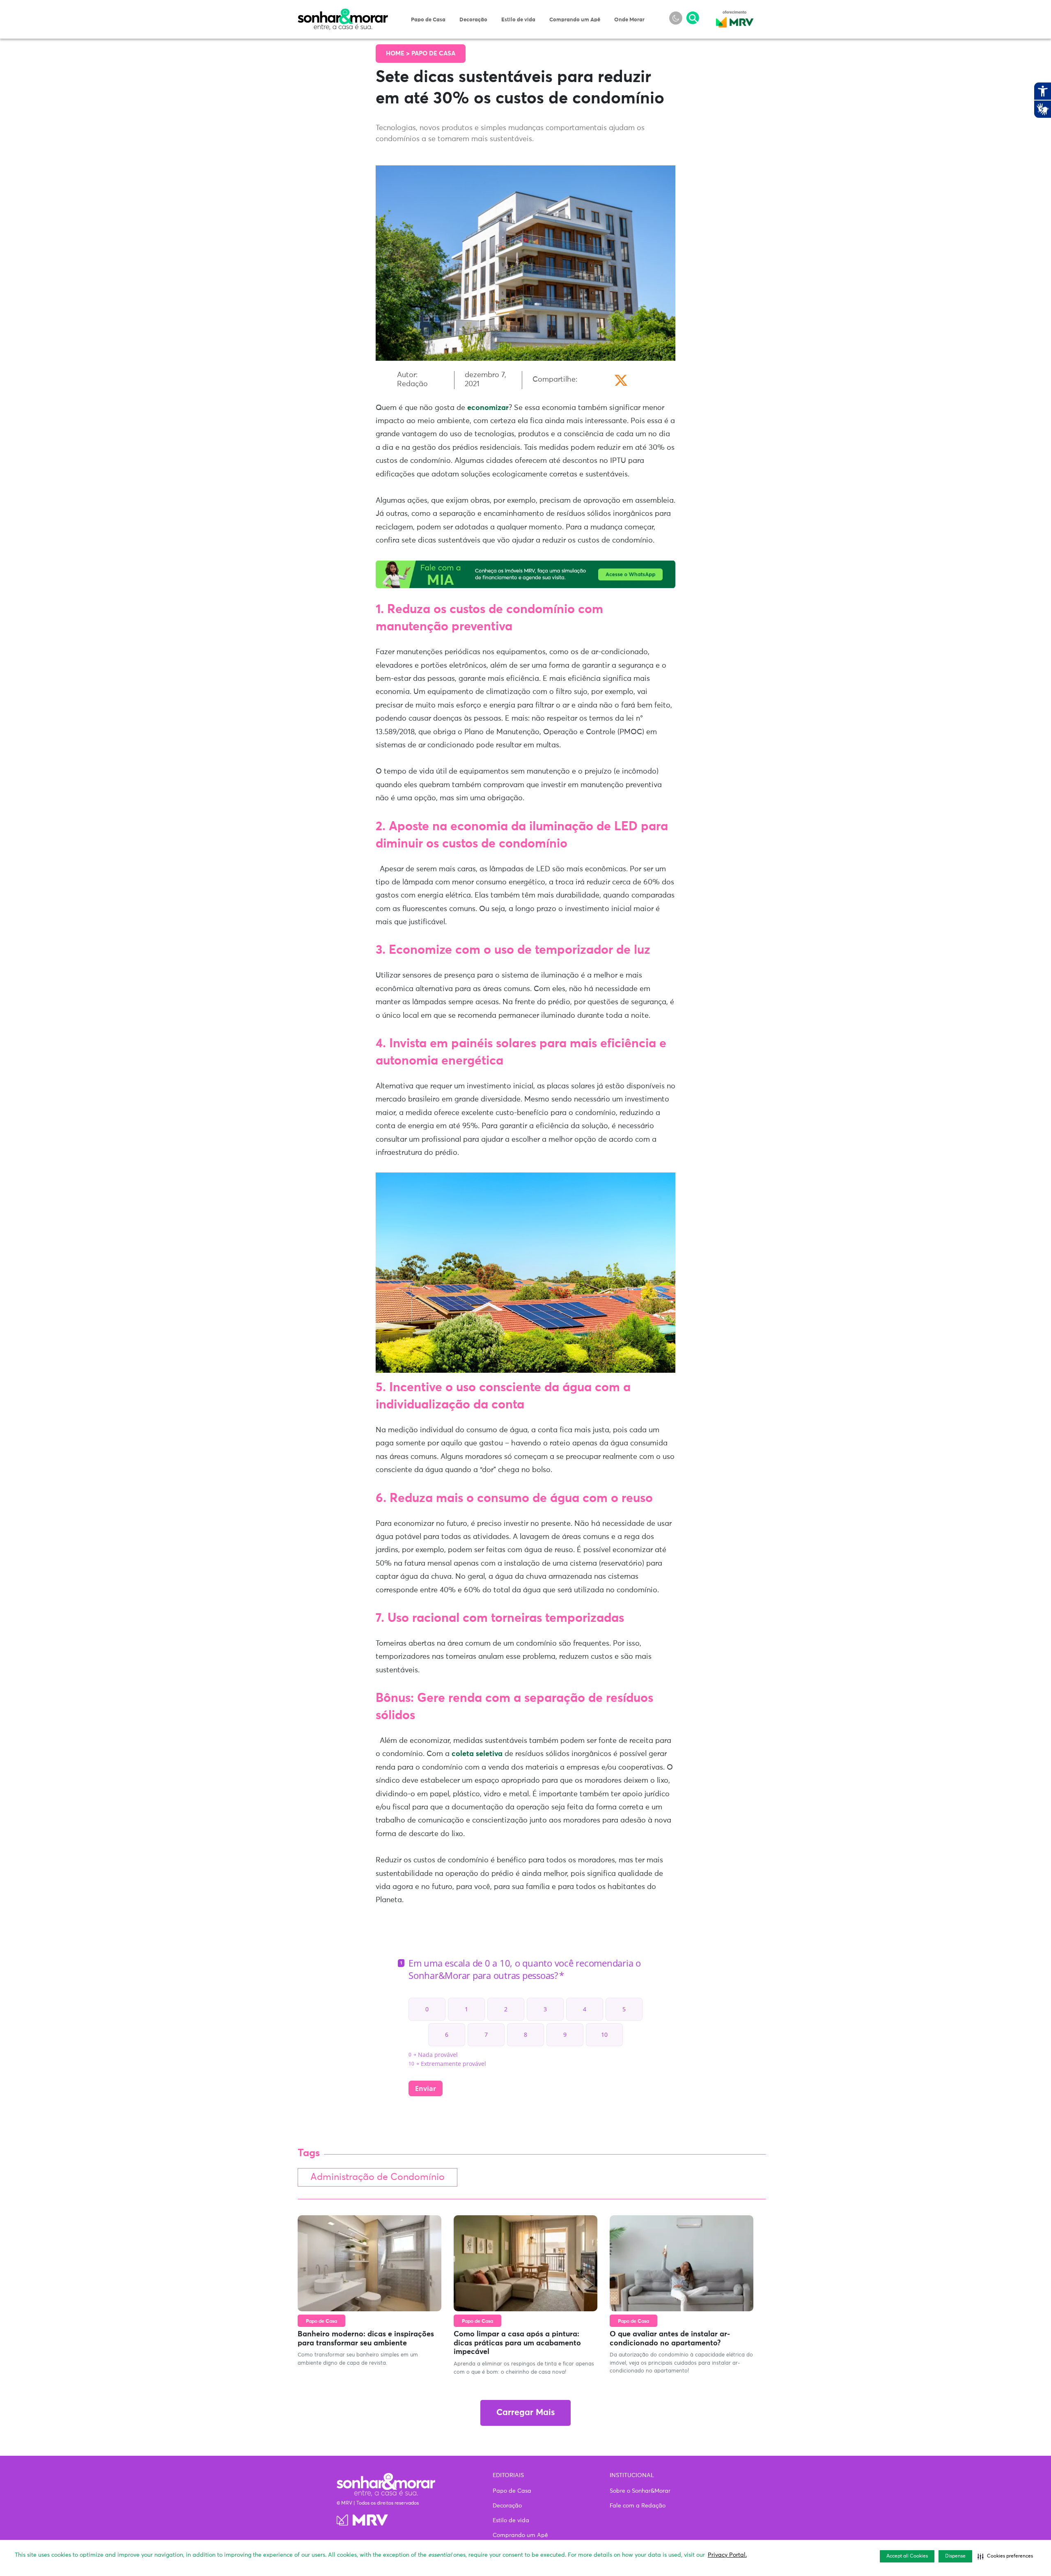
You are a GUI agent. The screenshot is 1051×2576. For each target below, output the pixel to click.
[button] (1005, 2556)
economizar (487, 408)
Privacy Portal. (727, 2555)
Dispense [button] (955, 2556)
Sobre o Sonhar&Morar (640, 2491)
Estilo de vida (518, 20)
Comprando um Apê (575, 20)
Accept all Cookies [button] (907, 2556)
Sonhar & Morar (343, 13)
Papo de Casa (428, 20)
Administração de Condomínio (377, 2177)
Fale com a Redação (638, 2506)
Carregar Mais (525, 2413)
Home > (399, 54)
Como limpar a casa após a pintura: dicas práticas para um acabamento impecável (517, 2343)
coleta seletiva (476, 1754)
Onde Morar (629, 20)
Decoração (473, 20)
